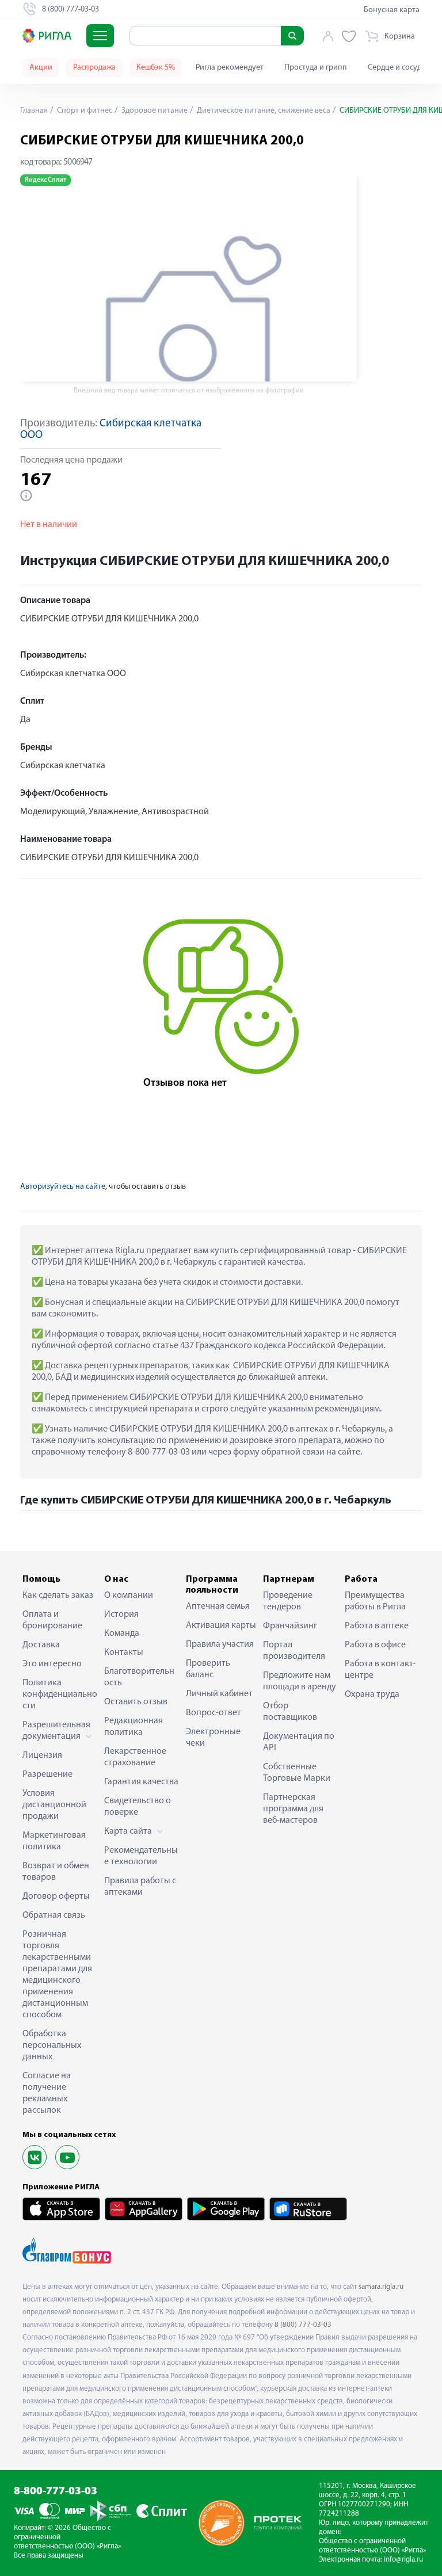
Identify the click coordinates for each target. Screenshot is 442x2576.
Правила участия (220, 1644)
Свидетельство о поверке (138, 1807)
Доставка (41, 1645)
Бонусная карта (392, 10)
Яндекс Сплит (45, 180)
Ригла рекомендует (230, 68)
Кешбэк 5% (156, 68)
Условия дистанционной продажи (54, 1805)
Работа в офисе (375, 1645)
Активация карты (221, 1625)
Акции (41, 68)
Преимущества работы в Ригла (375, 1601)
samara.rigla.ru (381, 2287)
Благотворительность (139, 1677)
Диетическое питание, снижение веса (263, 111)
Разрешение (47, 1774)
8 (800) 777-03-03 (303, 2325)
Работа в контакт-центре (380, 1670)
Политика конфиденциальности (60, 1695)
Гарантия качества (141, 1782)
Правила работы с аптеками (140, 1887)
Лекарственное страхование (135, 1757)
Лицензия (42, 1756)
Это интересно (52, 1664)
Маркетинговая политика (54, 1841)
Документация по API (299, 1742)
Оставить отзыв (136, 1702)
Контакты (124, 1653)
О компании (129, 1596)
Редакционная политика (134, 1727)
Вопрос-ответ (214, 1713)
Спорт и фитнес (84, 111)
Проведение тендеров (288, 1601)
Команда (122, 1634)
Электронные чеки (213, 1738)
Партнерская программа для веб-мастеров (293, 1809)
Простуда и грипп (316, 68)
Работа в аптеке (377, 1626)
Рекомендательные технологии (141, 1856)
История (121, 1615)
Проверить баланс (208, 1669)
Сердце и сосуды (397, 68)
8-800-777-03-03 (56, 2492)
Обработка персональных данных (52, 2045)
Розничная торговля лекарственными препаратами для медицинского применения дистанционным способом (57, 1975)
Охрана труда (372, 1695)
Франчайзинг (290, 1626)
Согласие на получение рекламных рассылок (47, 2093)
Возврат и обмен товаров (56, 1872)
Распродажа (94, 68)
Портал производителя (294, 1651)
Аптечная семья (218, 1606)
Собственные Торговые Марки (297, 1773)
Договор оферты (56, 1896)
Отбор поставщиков (290, 1712)
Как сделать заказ (58, 1596)
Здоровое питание (154, 111)
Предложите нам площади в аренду (300, 1681)
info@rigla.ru (403, 2560)
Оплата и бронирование (52, 1620)
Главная (34, 111)
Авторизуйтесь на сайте (63, 1187)
